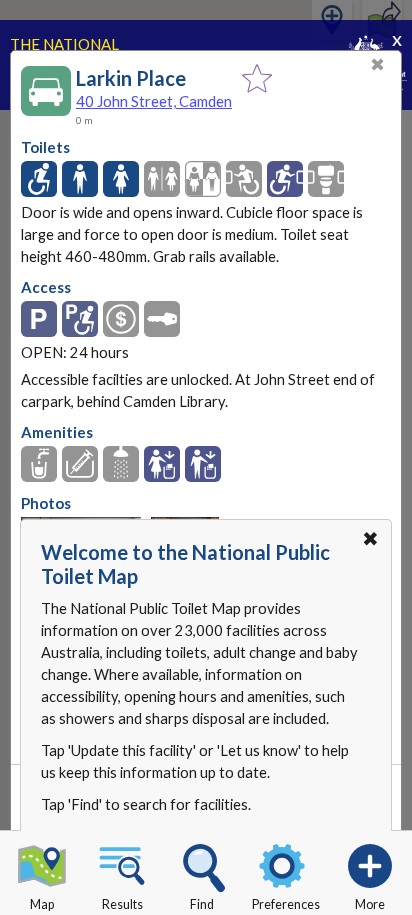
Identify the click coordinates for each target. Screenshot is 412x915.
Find (202, 904)
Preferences (286, 904)
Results (122, 904)
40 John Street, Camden (154, 101)
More (370, 904)
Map (42, 904)
